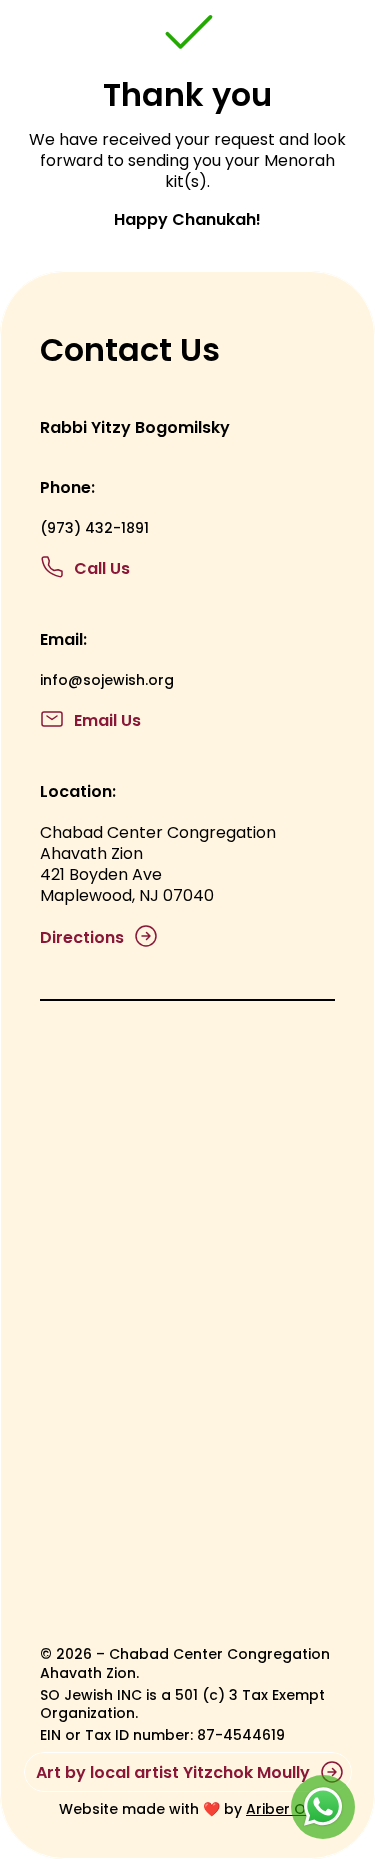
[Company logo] (104, 41)
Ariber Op (281, 1809)
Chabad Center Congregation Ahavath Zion (160, 843)
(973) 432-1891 (94, 528)
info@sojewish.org (107, 680)
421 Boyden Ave (101, 874)
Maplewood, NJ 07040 (127, 895)
